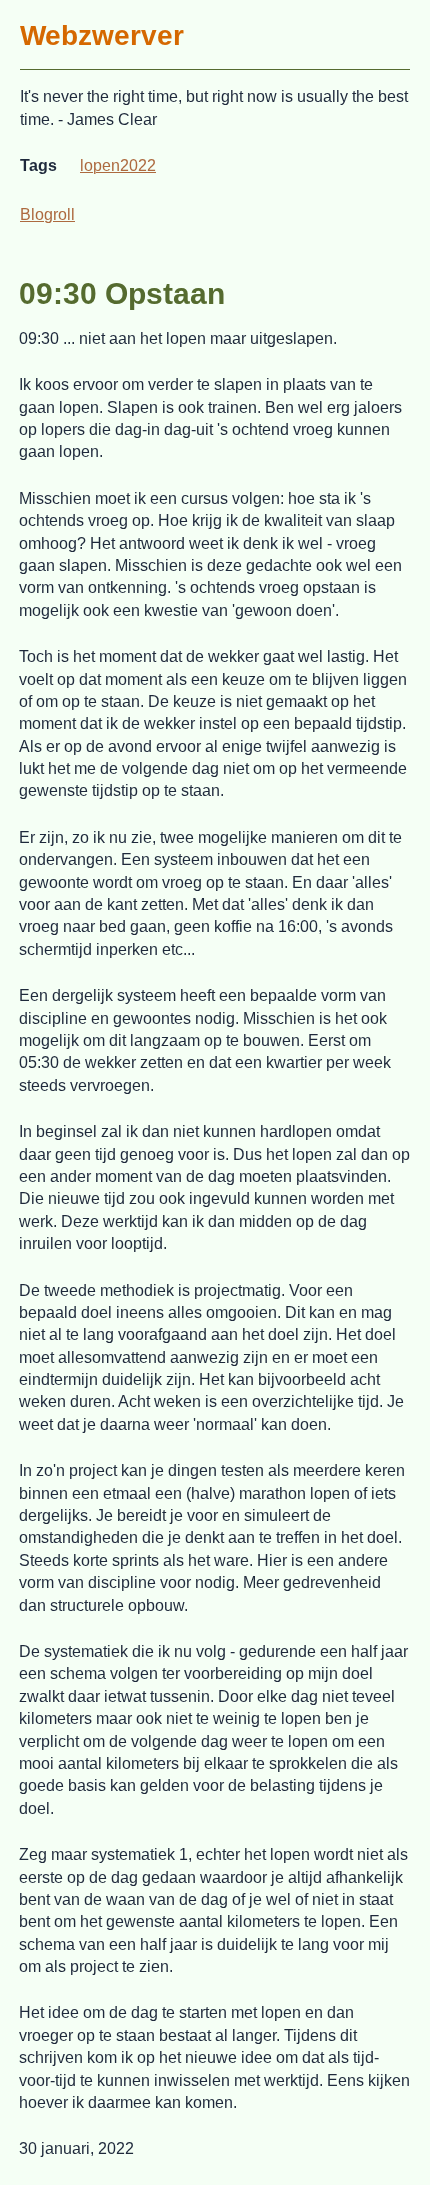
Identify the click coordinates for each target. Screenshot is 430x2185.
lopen (100, 165)
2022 (138, 165)
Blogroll (47, 214)
